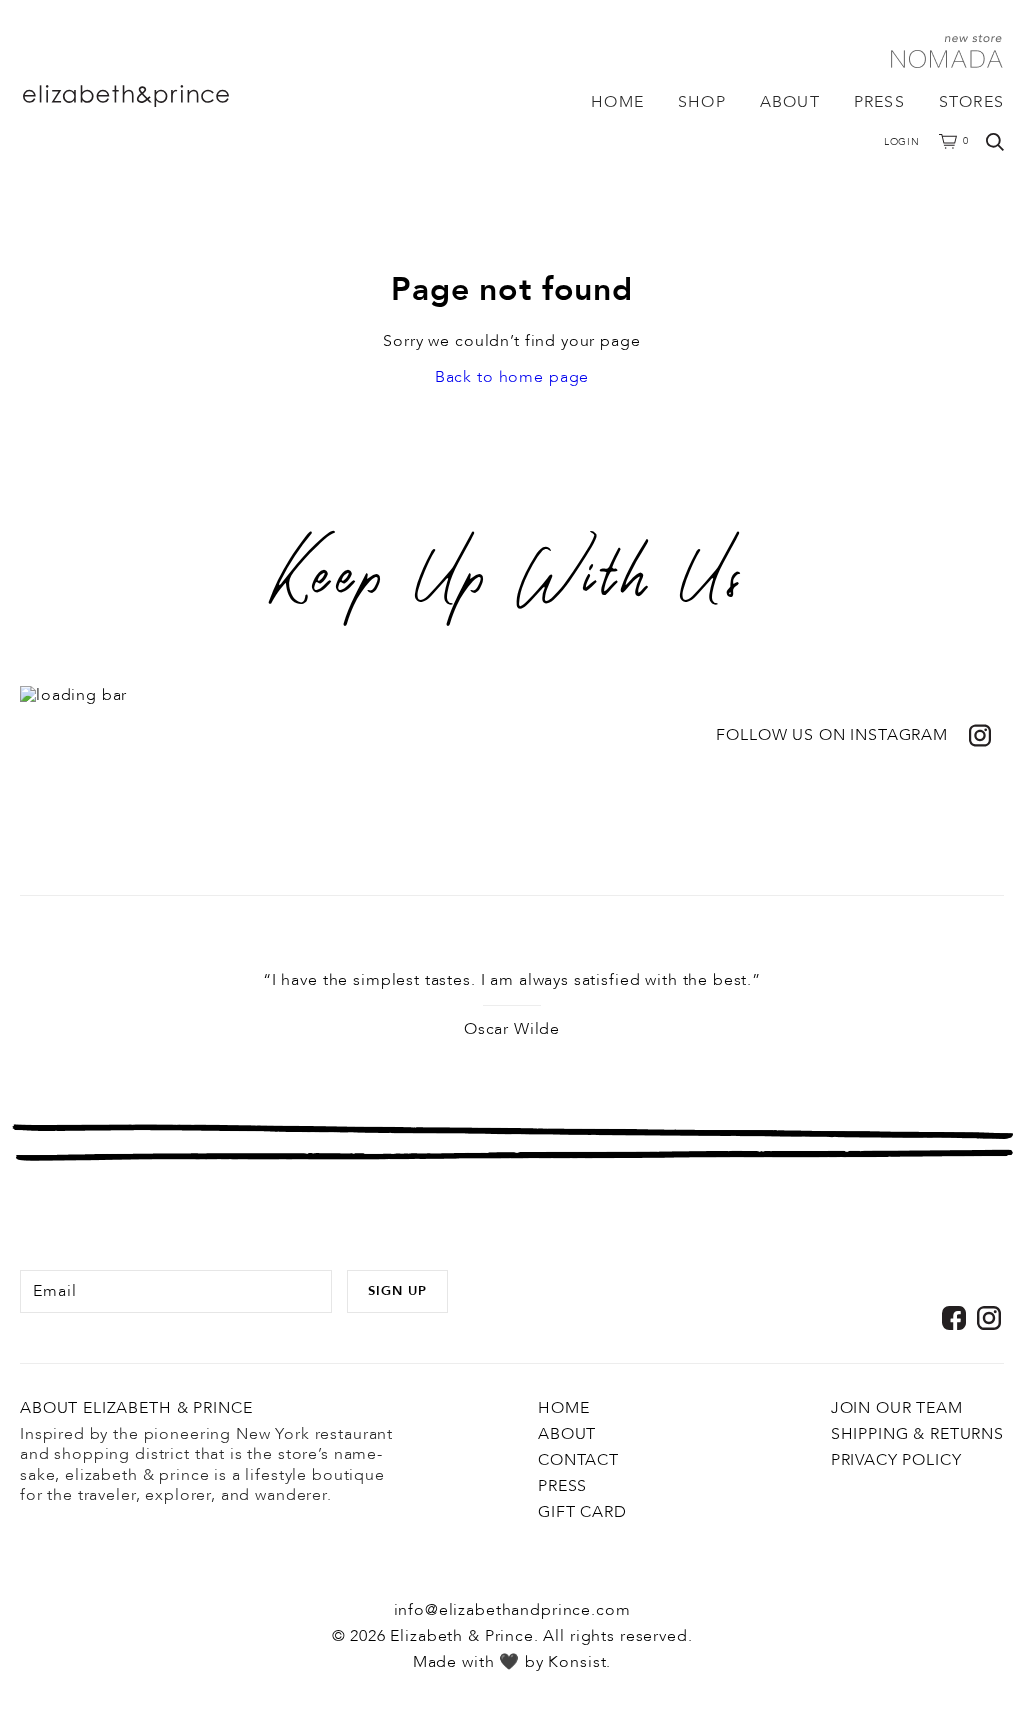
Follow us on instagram (832, 735)
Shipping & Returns (917, 1434)
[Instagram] (989, 1318)
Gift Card (582, 1512)
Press (879, 102)
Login (902, 142)
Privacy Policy (896, 1460)
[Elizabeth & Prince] (164, 96)
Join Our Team (897, 1408)
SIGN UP (397, 1291)
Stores (971, 102)
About (790, 102)
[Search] (995, 142)
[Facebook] (954, 1318)
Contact (578, 1460)
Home (617, 102)
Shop (702, 102)
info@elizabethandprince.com (512, 1610)
